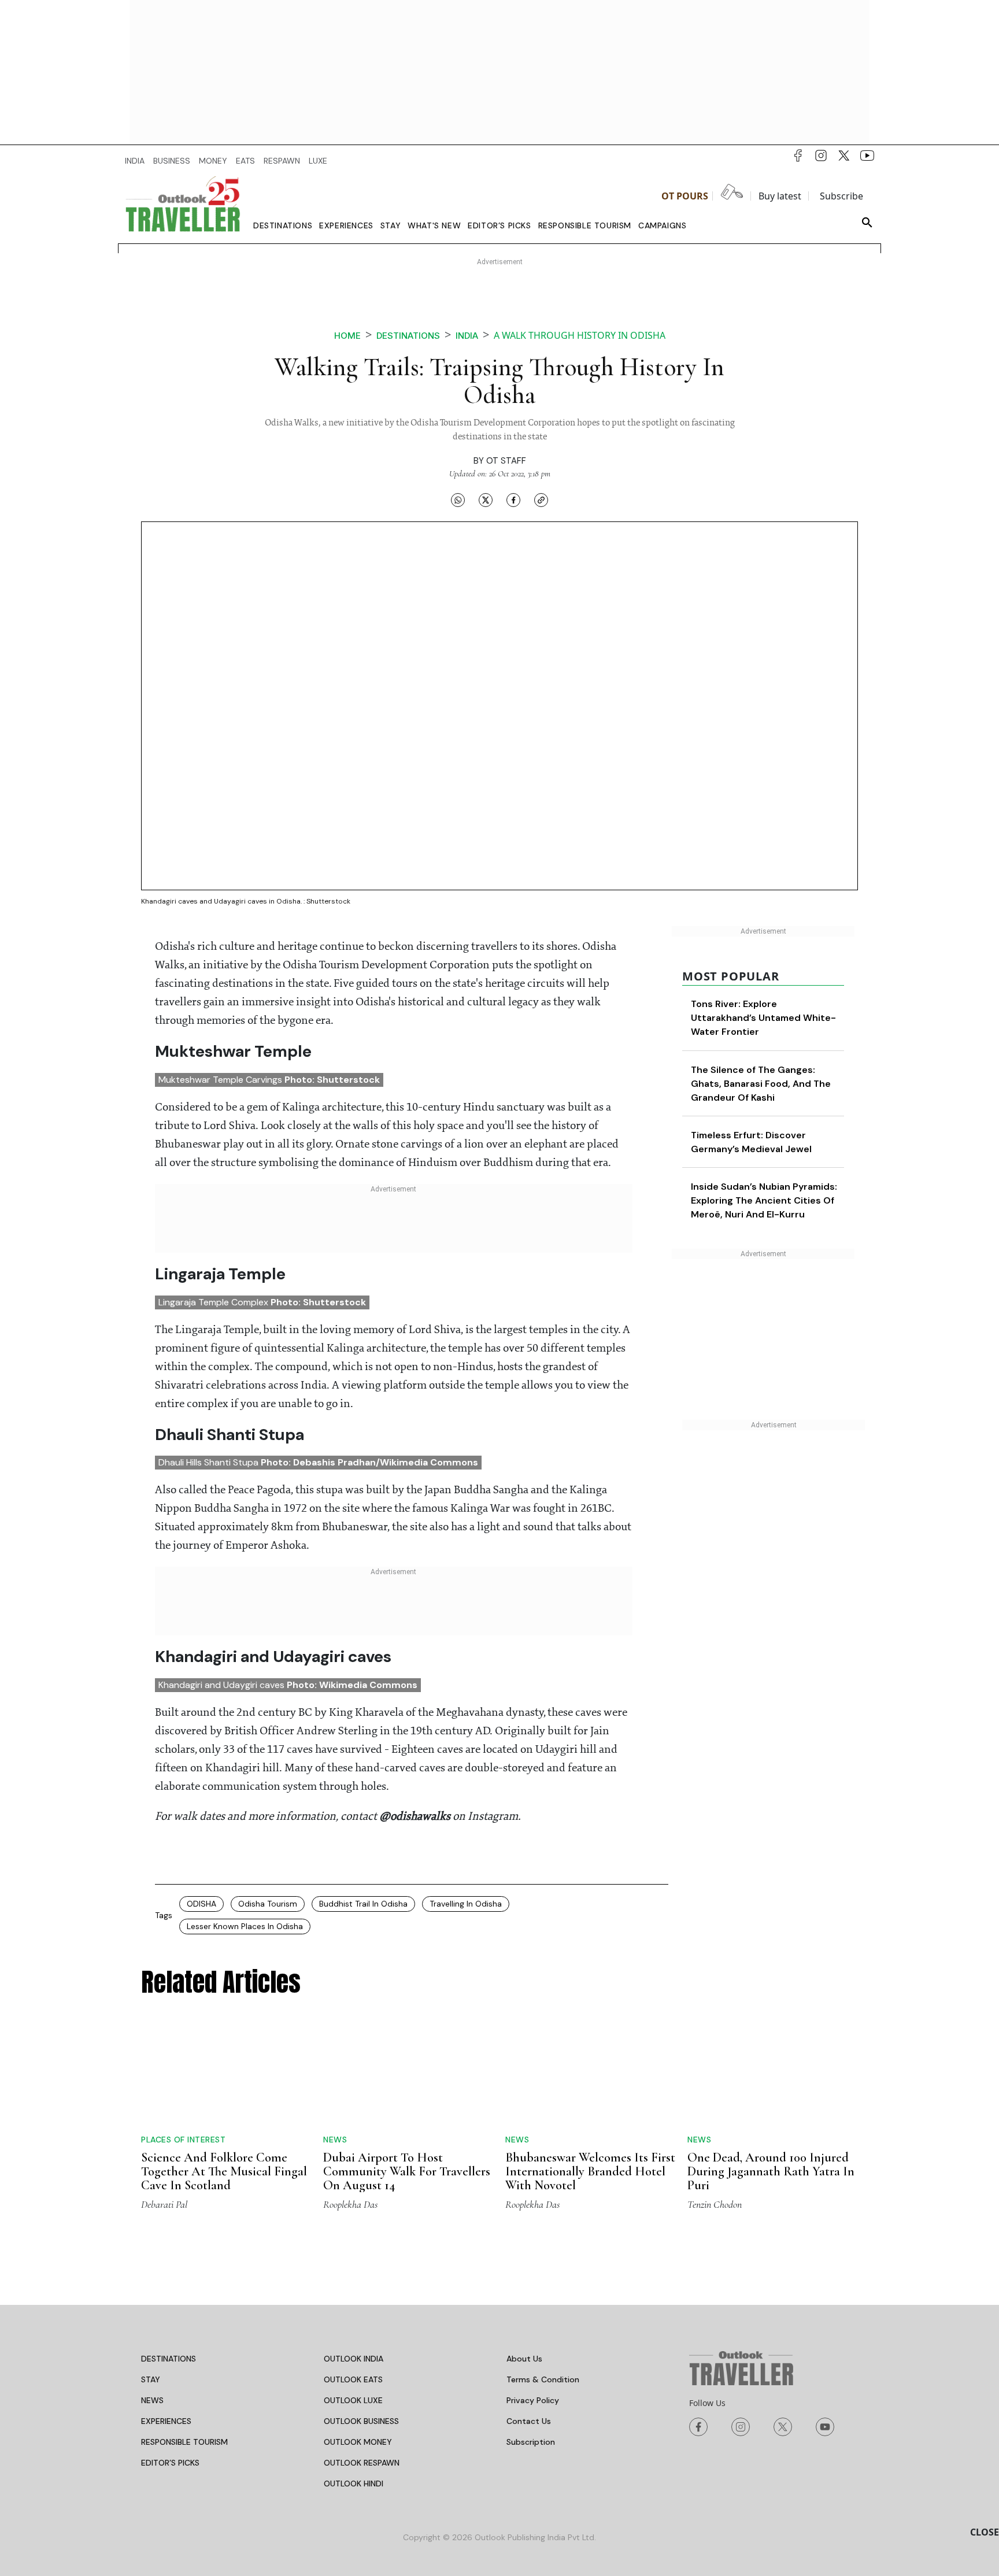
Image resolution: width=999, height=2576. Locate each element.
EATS (245, 161)
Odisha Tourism (268, 1904)
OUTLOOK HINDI (354, 2484)
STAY (151, 2379)
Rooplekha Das (350, 2204)
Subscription (531, 2442)
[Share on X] (486, 500)
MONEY (213, 161)
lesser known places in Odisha (245, 1926)
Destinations (283, 225)
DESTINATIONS (169, 2359)
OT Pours (685, 196)
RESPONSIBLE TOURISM (184, 2442)
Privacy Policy (533, 2400)
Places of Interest (183, 2140)
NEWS (152, 2400)
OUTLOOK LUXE (353, 2400)
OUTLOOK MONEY (358, 2442)
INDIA (135, 161)
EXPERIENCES (166, 2421)
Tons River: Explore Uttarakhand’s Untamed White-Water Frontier (763, 1018)
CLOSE (985, 2532)
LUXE (318, 161)
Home (347, 336)
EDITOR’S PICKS (170, 2463)
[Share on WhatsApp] (458, 500)
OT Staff (506, 461)
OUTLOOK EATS (353, 2379)
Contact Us (529, 2421)
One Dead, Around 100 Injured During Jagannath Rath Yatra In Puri (771, 2171)
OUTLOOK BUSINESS (361, 2421)
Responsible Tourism (585, 225)
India (467, 336)
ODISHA (201, 1904)
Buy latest (780, 196)
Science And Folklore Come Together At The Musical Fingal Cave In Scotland (224, 2171)
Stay (391, 225)
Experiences (346, 225)
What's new (434, 225)
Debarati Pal (164, 2204)
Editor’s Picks (499, 225)
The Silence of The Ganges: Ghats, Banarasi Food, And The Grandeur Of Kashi (761, 1084)
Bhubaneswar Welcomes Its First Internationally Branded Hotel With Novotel (590, 2171)
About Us (524, 2359)
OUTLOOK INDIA (354, 2359)
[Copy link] (541, 500)
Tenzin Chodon (715, 2204)
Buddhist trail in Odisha (363, 1904)
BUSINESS (172, 161)
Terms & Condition (543, 2379)
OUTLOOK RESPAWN (362, 2463)
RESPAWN (282, 161)
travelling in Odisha (466, 1904)
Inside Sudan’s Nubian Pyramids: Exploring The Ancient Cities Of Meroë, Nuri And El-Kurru (764, 1200)
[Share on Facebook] (513, 500)
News (335, 2140)
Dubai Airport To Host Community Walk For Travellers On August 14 (407, 2171)
